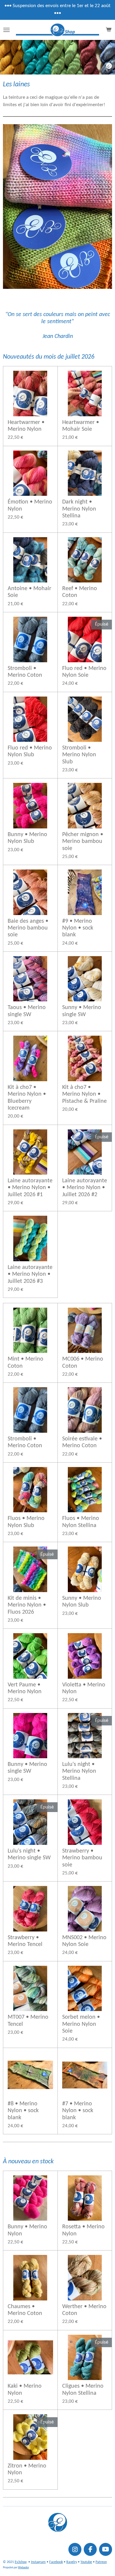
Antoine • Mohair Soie (29, 592)
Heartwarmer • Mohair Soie (81, 426)
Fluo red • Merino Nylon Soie (84, 672)
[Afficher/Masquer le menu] (6, 30)
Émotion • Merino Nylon (30, 505)
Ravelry (72, 2562)
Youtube (86, 2562)
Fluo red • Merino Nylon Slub (30, 751)
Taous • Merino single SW (27, 1011)
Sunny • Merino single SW (82, 1011)
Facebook (56, 2562)
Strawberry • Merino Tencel (25, 1941)
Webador (23, 2568)
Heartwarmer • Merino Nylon (26, 426)
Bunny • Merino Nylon (27, 2230)
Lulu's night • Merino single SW (29, 1854)
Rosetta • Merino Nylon (83, 2230)
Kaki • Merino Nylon (25, 2390)
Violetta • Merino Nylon (84, 1688)
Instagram (38, 2562)
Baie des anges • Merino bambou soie (28, 928)
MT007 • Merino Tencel (28, 2021)
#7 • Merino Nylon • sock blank (78, 2111)
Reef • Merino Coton (80, 592)
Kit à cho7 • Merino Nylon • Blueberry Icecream (27, 1098)
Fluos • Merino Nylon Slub (26, 1522)
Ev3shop (21, 2562)
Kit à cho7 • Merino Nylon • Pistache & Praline (84, 1094)
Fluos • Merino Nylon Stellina (81, 1522)
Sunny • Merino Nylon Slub (82, 1602)
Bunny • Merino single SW (27, 1768)
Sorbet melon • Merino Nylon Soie (81, 2024)
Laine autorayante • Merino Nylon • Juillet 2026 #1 (30, 1188)
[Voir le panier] (109, 30)
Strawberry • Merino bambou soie (82, 1858)
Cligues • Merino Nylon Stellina (83, 2390)
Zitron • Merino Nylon (27, 2469)
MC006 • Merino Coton (83, 1363)
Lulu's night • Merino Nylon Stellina (79, 1771)
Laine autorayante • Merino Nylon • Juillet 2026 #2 (85, 1188)
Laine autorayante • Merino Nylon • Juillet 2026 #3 (30, 1274)
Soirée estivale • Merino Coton (82, 1442)
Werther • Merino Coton (84, 2310)
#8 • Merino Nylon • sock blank (23, 2111)
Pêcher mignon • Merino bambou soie (83, 842)
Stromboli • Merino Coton (25, 672)
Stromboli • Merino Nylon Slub (79, 755)
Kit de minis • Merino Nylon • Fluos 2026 (27, 1605)
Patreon (101, 2562)
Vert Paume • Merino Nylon (25, 1688)
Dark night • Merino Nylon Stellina (79, 509)
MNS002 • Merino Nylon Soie (84, 1941)
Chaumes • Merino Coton (25, 2310)
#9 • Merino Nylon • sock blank (78, 928)
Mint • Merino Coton (26, 1363)
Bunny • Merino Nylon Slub (27, 838)
